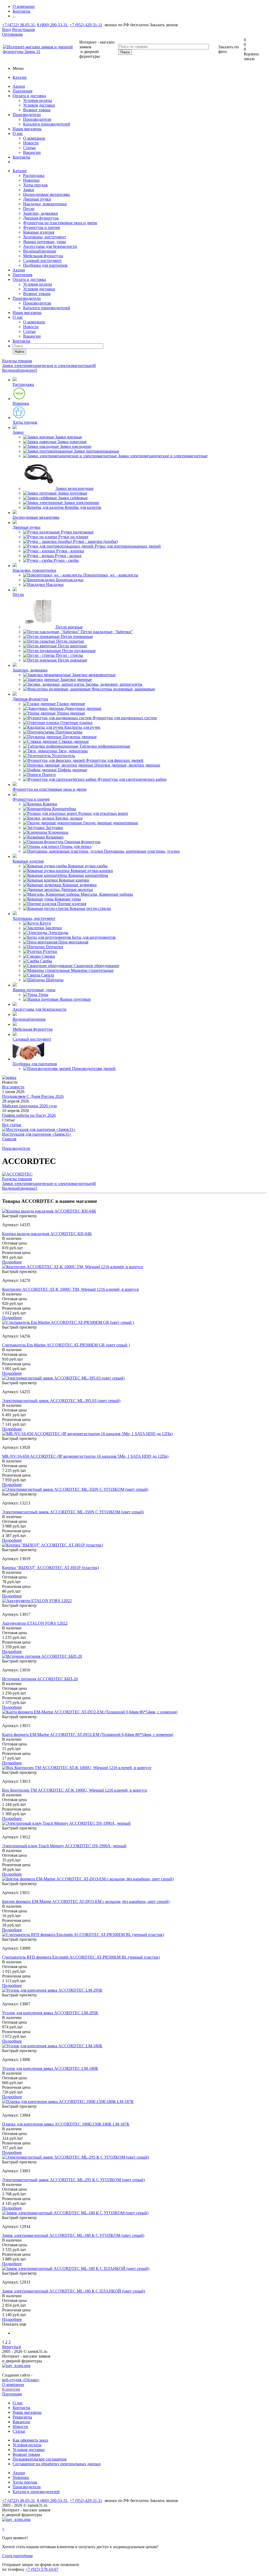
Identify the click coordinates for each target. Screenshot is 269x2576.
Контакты (21, 157)
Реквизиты (22, 2417)
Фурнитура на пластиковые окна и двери (60, 223)
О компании (34, 138)
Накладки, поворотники (45, 204)
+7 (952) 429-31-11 (86, 25)
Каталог (20, 77)
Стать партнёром (17, 2556)
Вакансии (32, 152)
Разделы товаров (17, 361)
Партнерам (22, 91)
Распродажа (34, 175)
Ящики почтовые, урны (45, 242)
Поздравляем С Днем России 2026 (33, 1096)
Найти (19, 352)
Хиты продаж (35, 185)
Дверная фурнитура (41, 218)
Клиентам (11, 2389)
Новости (31, 143)
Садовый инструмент (42, 261)
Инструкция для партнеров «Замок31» (37, 1134)
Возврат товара (37, 110)
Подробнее (12, 1262)
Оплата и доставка (29, 96)
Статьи (29, 148)
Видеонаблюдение (40, 251)
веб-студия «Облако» (21, 2380)
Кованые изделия (39, 232)
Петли (29, 209)
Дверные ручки (37, 199)
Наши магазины (27, 129)
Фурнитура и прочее (42, 227)
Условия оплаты (38, 100)
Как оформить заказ (30, 2440)
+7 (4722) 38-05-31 (19, 25)
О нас (18, 133)
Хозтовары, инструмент (45, 237)
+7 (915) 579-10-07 (42, 2569)
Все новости (13, 1087)
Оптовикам (12, 34)
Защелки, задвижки (41, 213)
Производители (27, 115)
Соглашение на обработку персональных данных (57, 2464)
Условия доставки (39, 105)
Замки (29, 190)
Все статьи (12, 1125)
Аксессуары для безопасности (50, 246)
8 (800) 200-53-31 (52, 25)
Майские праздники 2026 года (29, 1106)
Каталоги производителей (47, 124)
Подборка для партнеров (45, 265)
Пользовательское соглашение (40, 2459)
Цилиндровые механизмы (46, 194)
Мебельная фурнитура (43, 256)
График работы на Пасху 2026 (29, 1115)
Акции (19, 86)
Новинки (31, 180)
